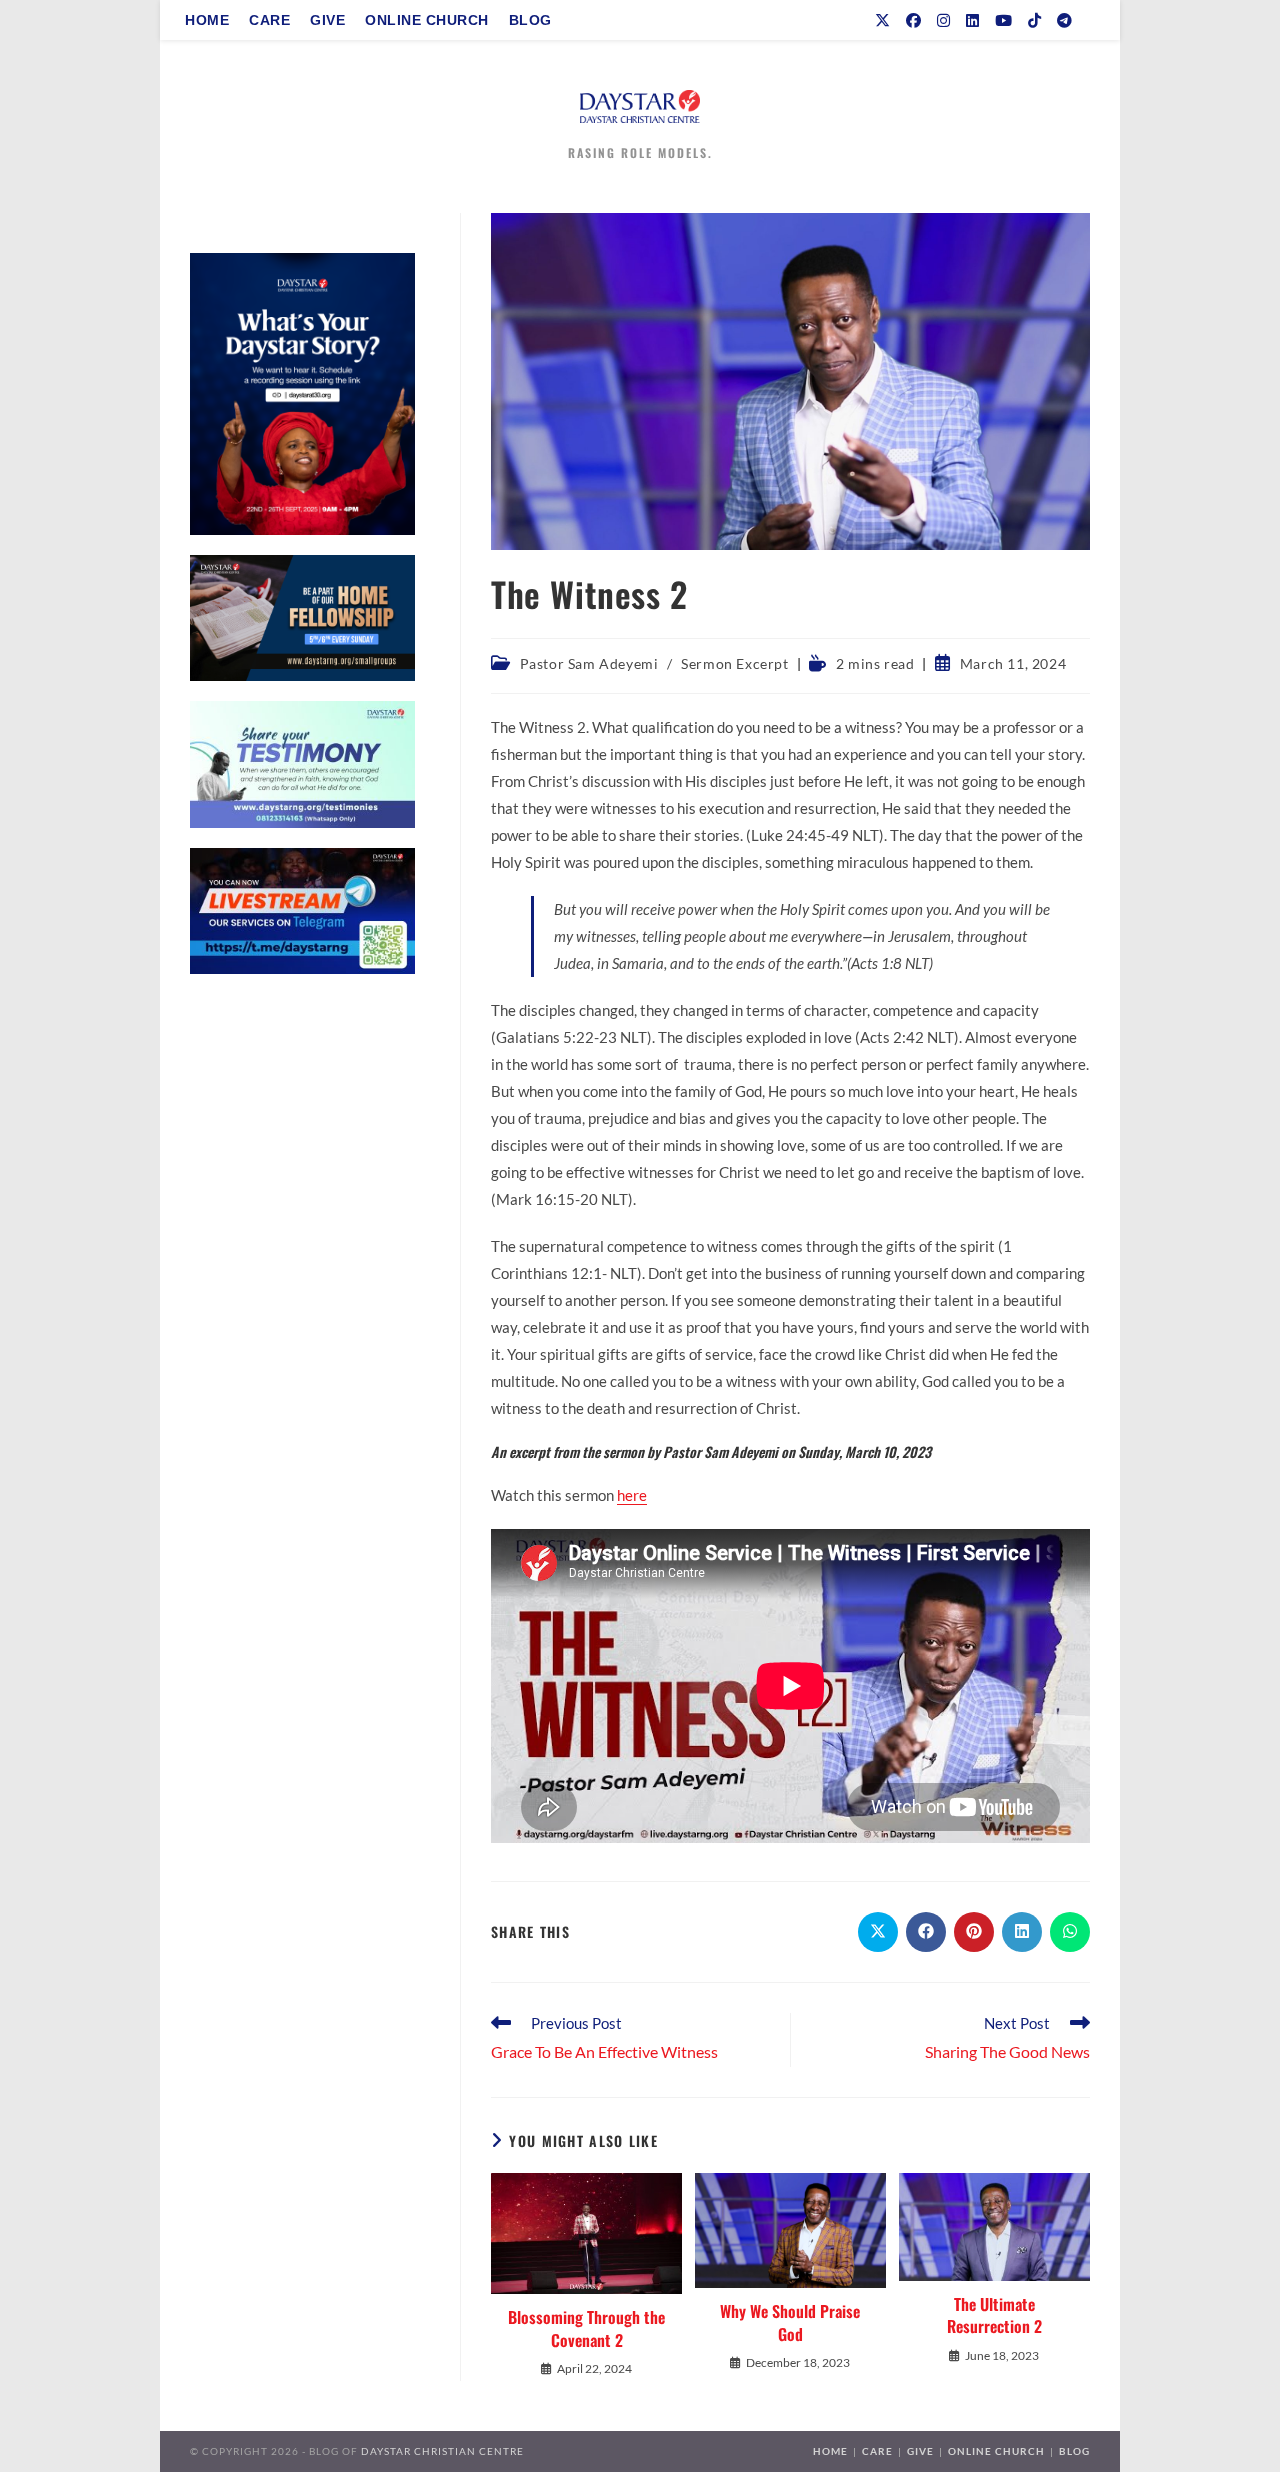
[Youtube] (1003, 20)
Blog (1074, 2451)
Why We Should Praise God (790, 2322)
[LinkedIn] (972, 20)
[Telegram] (1064, 20)
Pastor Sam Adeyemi (589, 663)
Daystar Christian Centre (442, 2451)
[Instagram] (943, 20)
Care (877, 2451)
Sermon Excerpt (734, 663)
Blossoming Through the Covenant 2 (586, 2328)
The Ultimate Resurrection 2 (994, 2315)
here (632, 1495)
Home (830, 2451)
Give (920, 2451)
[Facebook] (913, 20)
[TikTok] (1034, 20)
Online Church (996, 2451)
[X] (882, 20)
